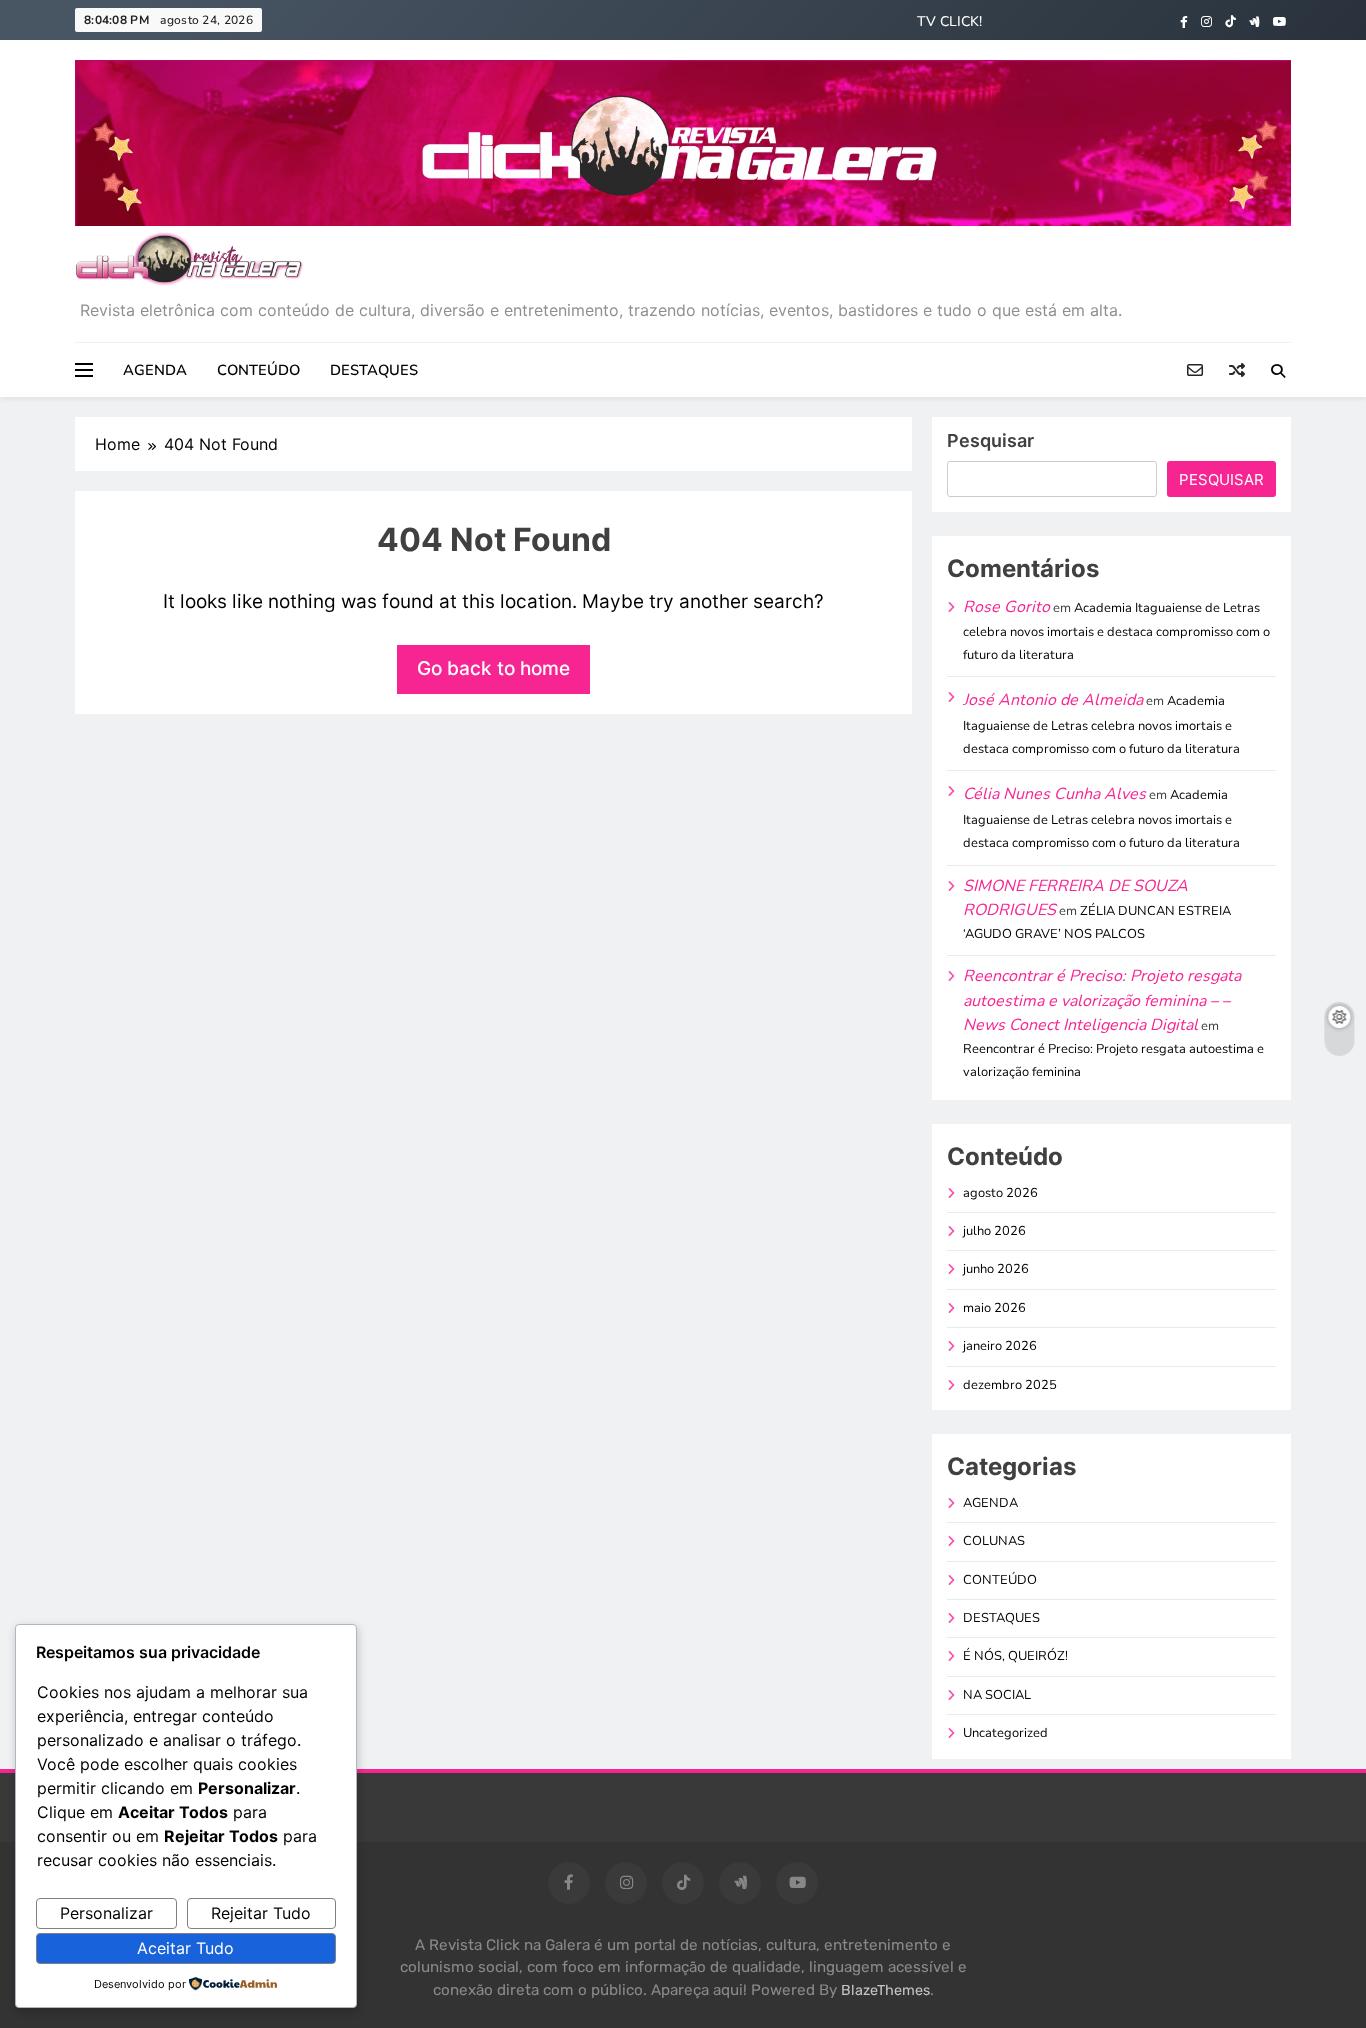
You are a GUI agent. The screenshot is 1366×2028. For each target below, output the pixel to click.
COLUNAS (994, 1541)
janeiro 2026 (1000, 1346)
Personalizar (106, 1913)
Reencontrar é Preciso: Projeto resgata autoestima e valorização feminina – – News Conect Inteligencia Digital (1102, 1000)
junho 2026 (996, 1269)
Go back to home (493, 668)
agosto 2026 (1000, 1193)
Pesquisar (990, 440)
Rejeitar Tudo (261, 1913)
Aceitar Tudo (185, 1948)
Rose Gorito (1006, 607)
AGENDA (155, 370)
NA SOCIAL (997, 1695)
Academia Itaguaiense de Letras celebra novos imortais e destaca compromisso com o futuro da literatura (1116, 631)
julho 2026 (994, 1231)
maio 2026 (994, 1308)
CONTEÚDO (258, 370)
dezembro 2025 (1010, 1385)
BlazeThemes (885, 1990)
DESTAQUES (374, 370)
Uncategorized (1005, 1733)
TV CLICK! (949, 21)
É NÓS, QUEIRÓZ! (1015, 1656)
